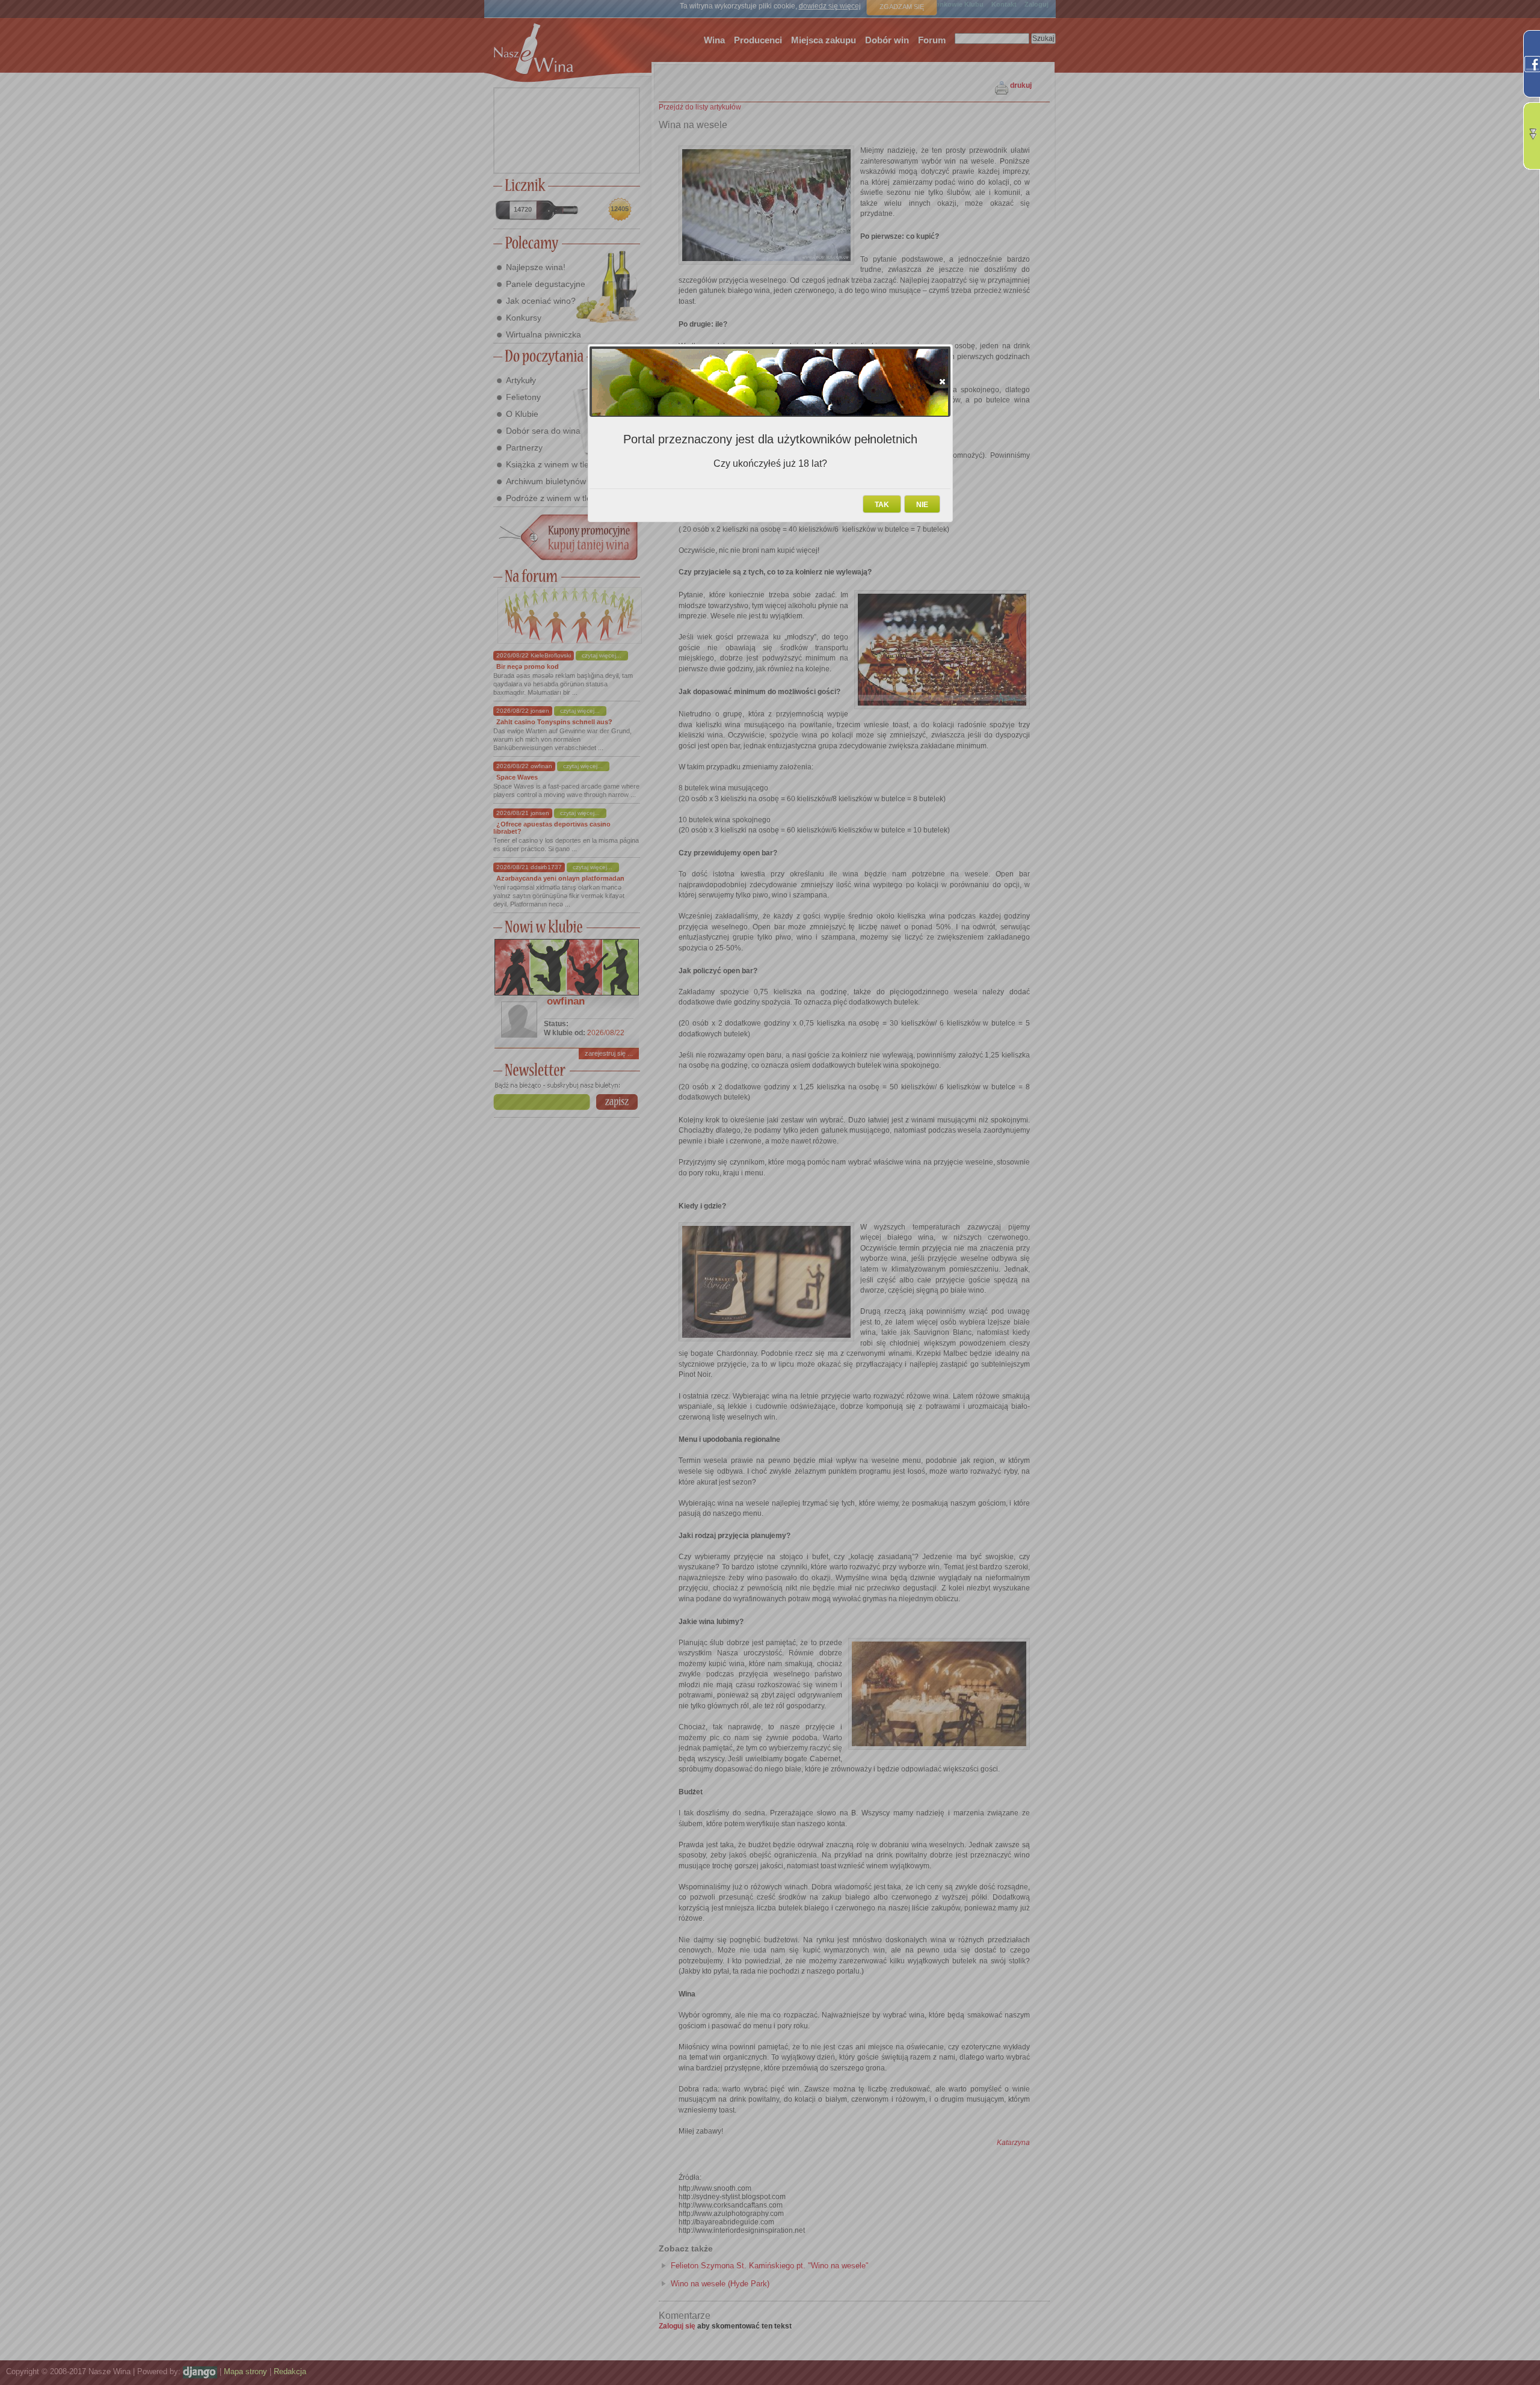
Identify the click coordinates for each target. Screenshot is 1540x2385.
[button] (942, 381)
